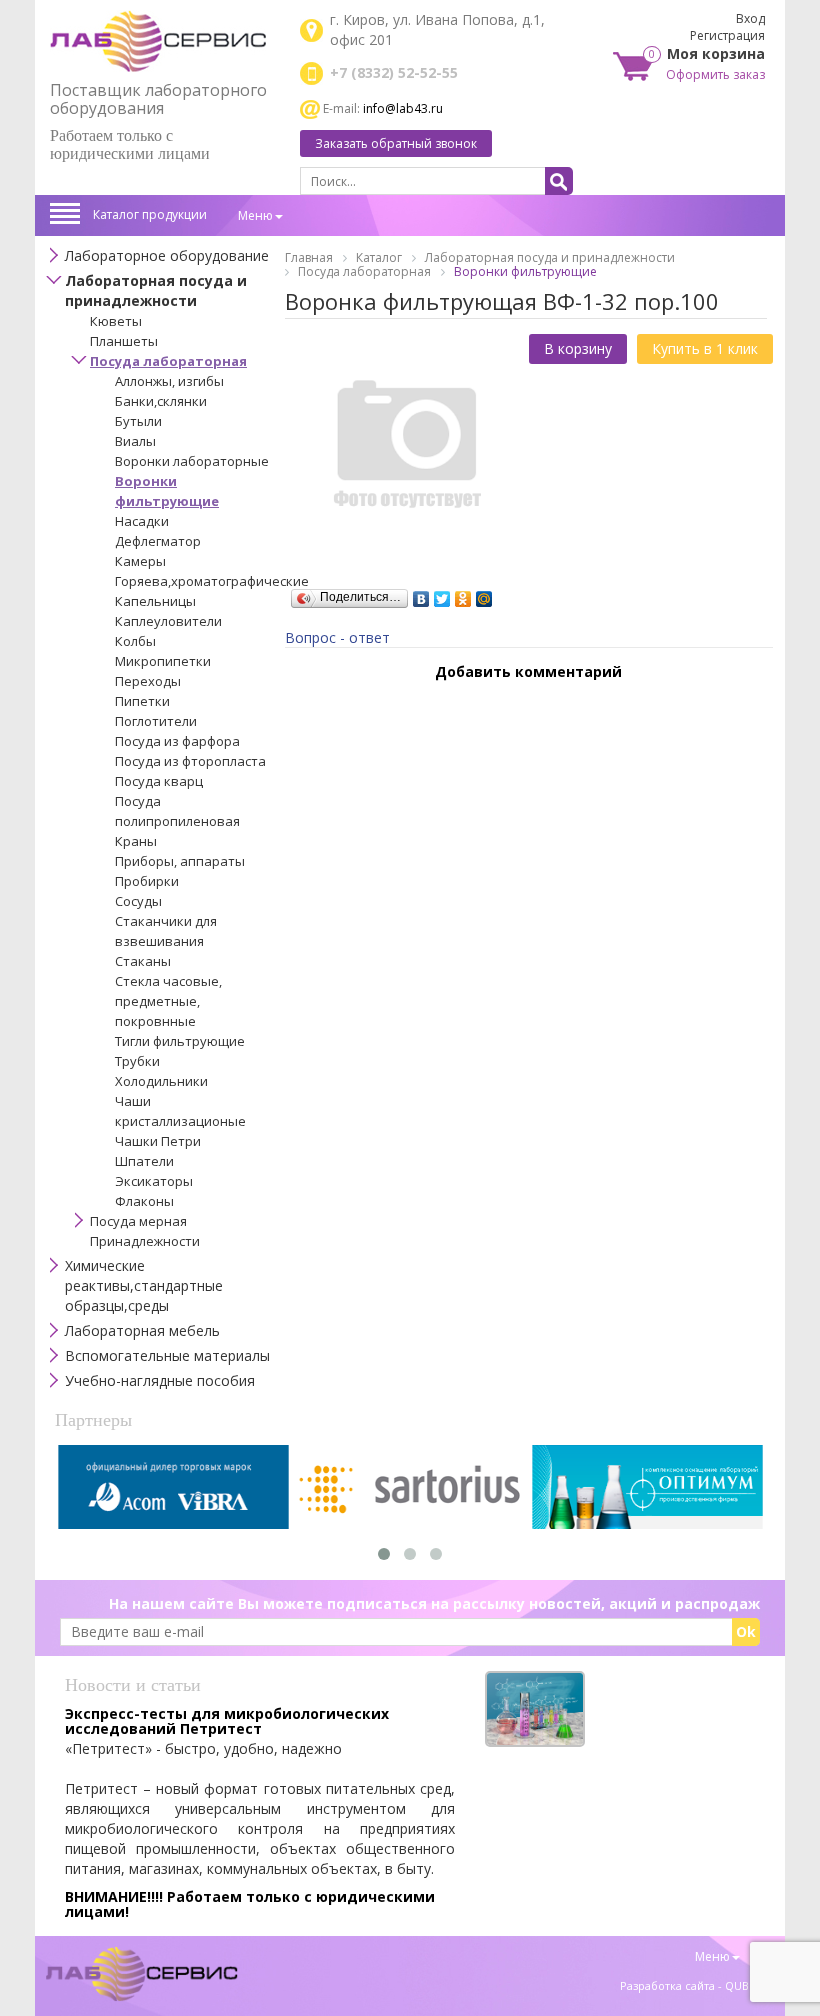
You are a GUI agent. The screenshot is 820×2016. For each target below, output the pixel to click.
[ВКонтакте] (421, 594)
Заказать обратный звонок (396, 143)
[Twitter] (442, 594)
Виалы (135, 441)
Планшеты (124, 341)
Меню (255, 215)
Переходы (148, 681)
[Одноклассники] (463, 594)
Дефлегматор (158, 541)
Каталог (379, 257)
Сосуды (138, 901)
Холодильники (161, 1081)
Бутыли (138, 421)
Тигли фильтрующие (180, 1041)
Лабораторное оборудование (167, 255)
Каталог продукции (150, 214)
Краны (136, 841)
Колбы (135, 641)
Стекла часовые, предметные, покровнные (168, 1001)
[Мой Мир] (484, 594)
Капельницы (155, 601)
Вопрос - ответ (337, 637)
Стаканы (143, 961)
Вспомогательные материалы (167, 1355)
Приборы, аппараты (180, 861)
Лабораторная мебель (142, 1330)
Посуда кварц (159, 781)
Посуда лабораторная (168, 361)
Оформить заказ (715, 74)
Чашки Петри (158, 1141)
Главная (309, 257)
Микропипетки (163, 661)
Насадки (142, 521)
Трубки (137, 1061)
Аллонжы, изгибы (169, 381)
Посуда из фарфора (177, 741)
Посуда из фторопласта (190, 761)
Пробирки (147, 881)
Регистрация (727, 35)
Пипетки (142, 701)
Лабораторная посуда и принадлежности (156, 290)
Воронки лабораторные (192, 461)
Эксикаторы (154, 1181)
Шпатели (144, 1161)
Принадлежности (145, 1241)
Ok (746, 1631)
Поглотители (156, 721)
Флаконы (144, 1201)
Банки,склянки (161, 401)
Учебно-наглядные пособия (160, 1380)
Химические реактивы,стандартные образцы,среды (144, 1285)
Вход (750, 18)
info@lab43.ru (403, 108)
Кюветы (116, 321)
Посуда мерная (138, 1221)
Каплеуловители (168, 621)
